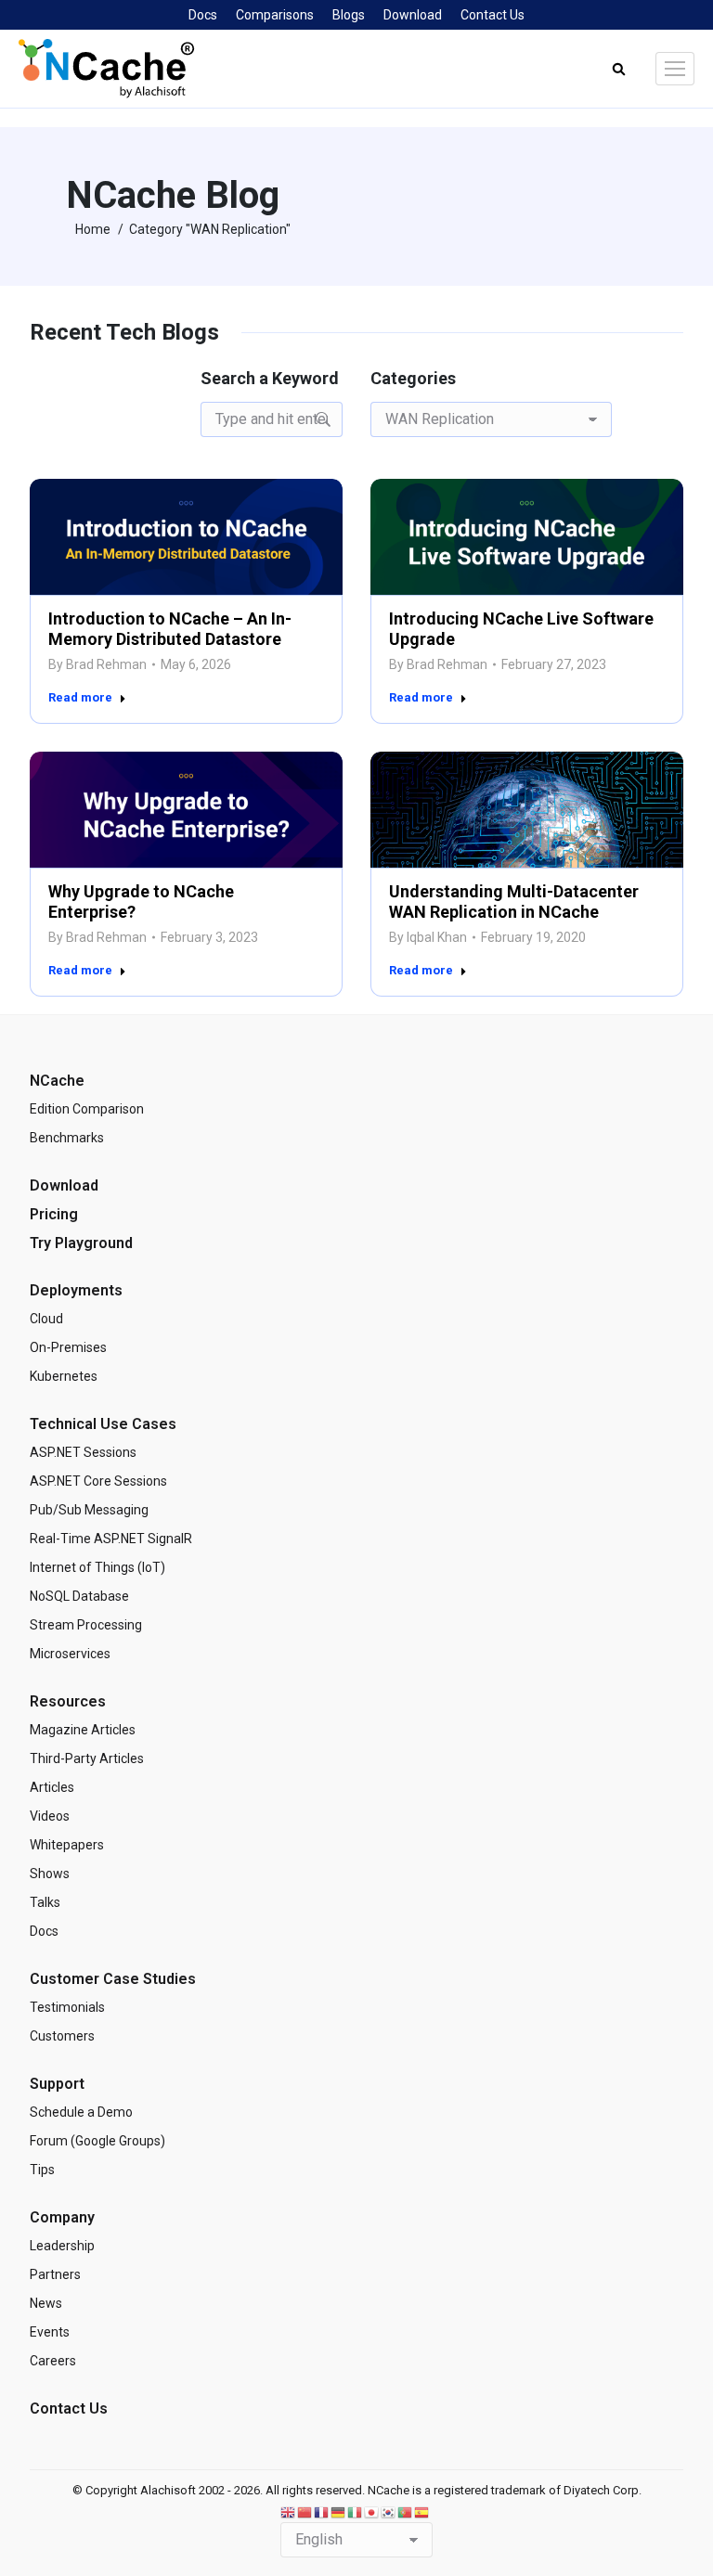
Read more (80, 697)
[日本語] (372, 2512)
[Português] (406, 2512)
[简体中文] (305, 2512)
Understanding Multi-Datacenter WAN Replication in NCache (514, 901)
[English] (289, 2512)
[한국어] (389, 2512)
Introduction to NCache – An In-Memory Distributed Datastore (170, 629)
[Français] (322, 2512)
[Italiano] (356, 2512)
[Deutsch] (339, 2512)
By (97, 664)
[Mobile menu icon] (675, 69)
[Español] (422, 2512)
